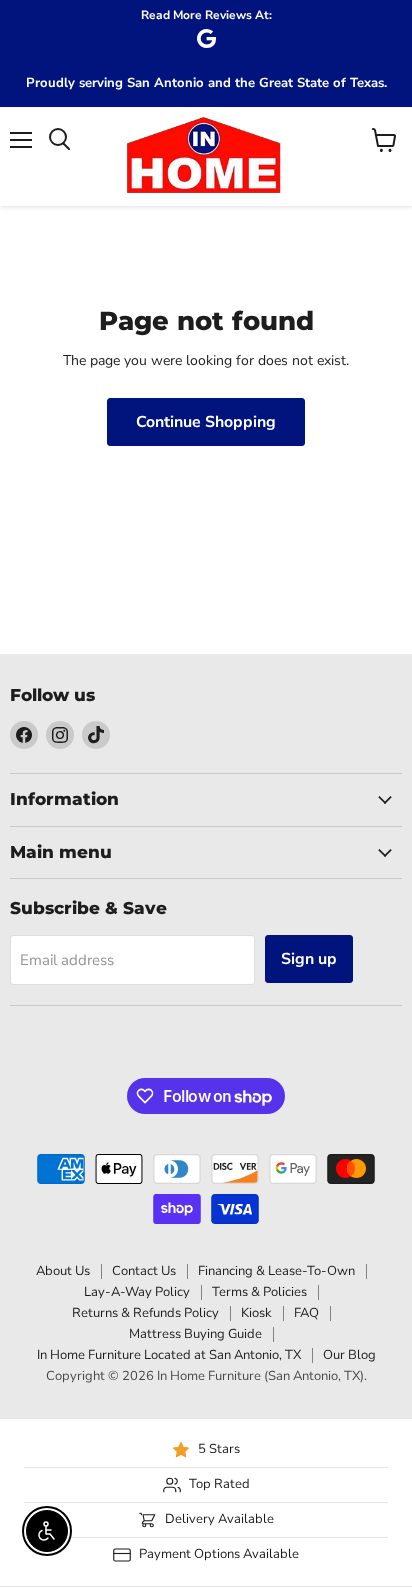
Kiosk (256, 1313)
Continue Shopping (206, 422)
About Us (63, 1271)
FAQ (306, 1313)
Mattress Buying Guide (195, 1334)
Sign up (309, 959)
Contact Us (144, 1271)
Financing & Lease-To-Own (276, 1271)
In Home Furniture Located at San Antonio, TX (169, 1355)
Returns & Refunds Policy (145, 1313)
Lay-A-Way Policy (137, 1292)
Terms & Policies (259, 1292)
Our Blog (349, 1355)
